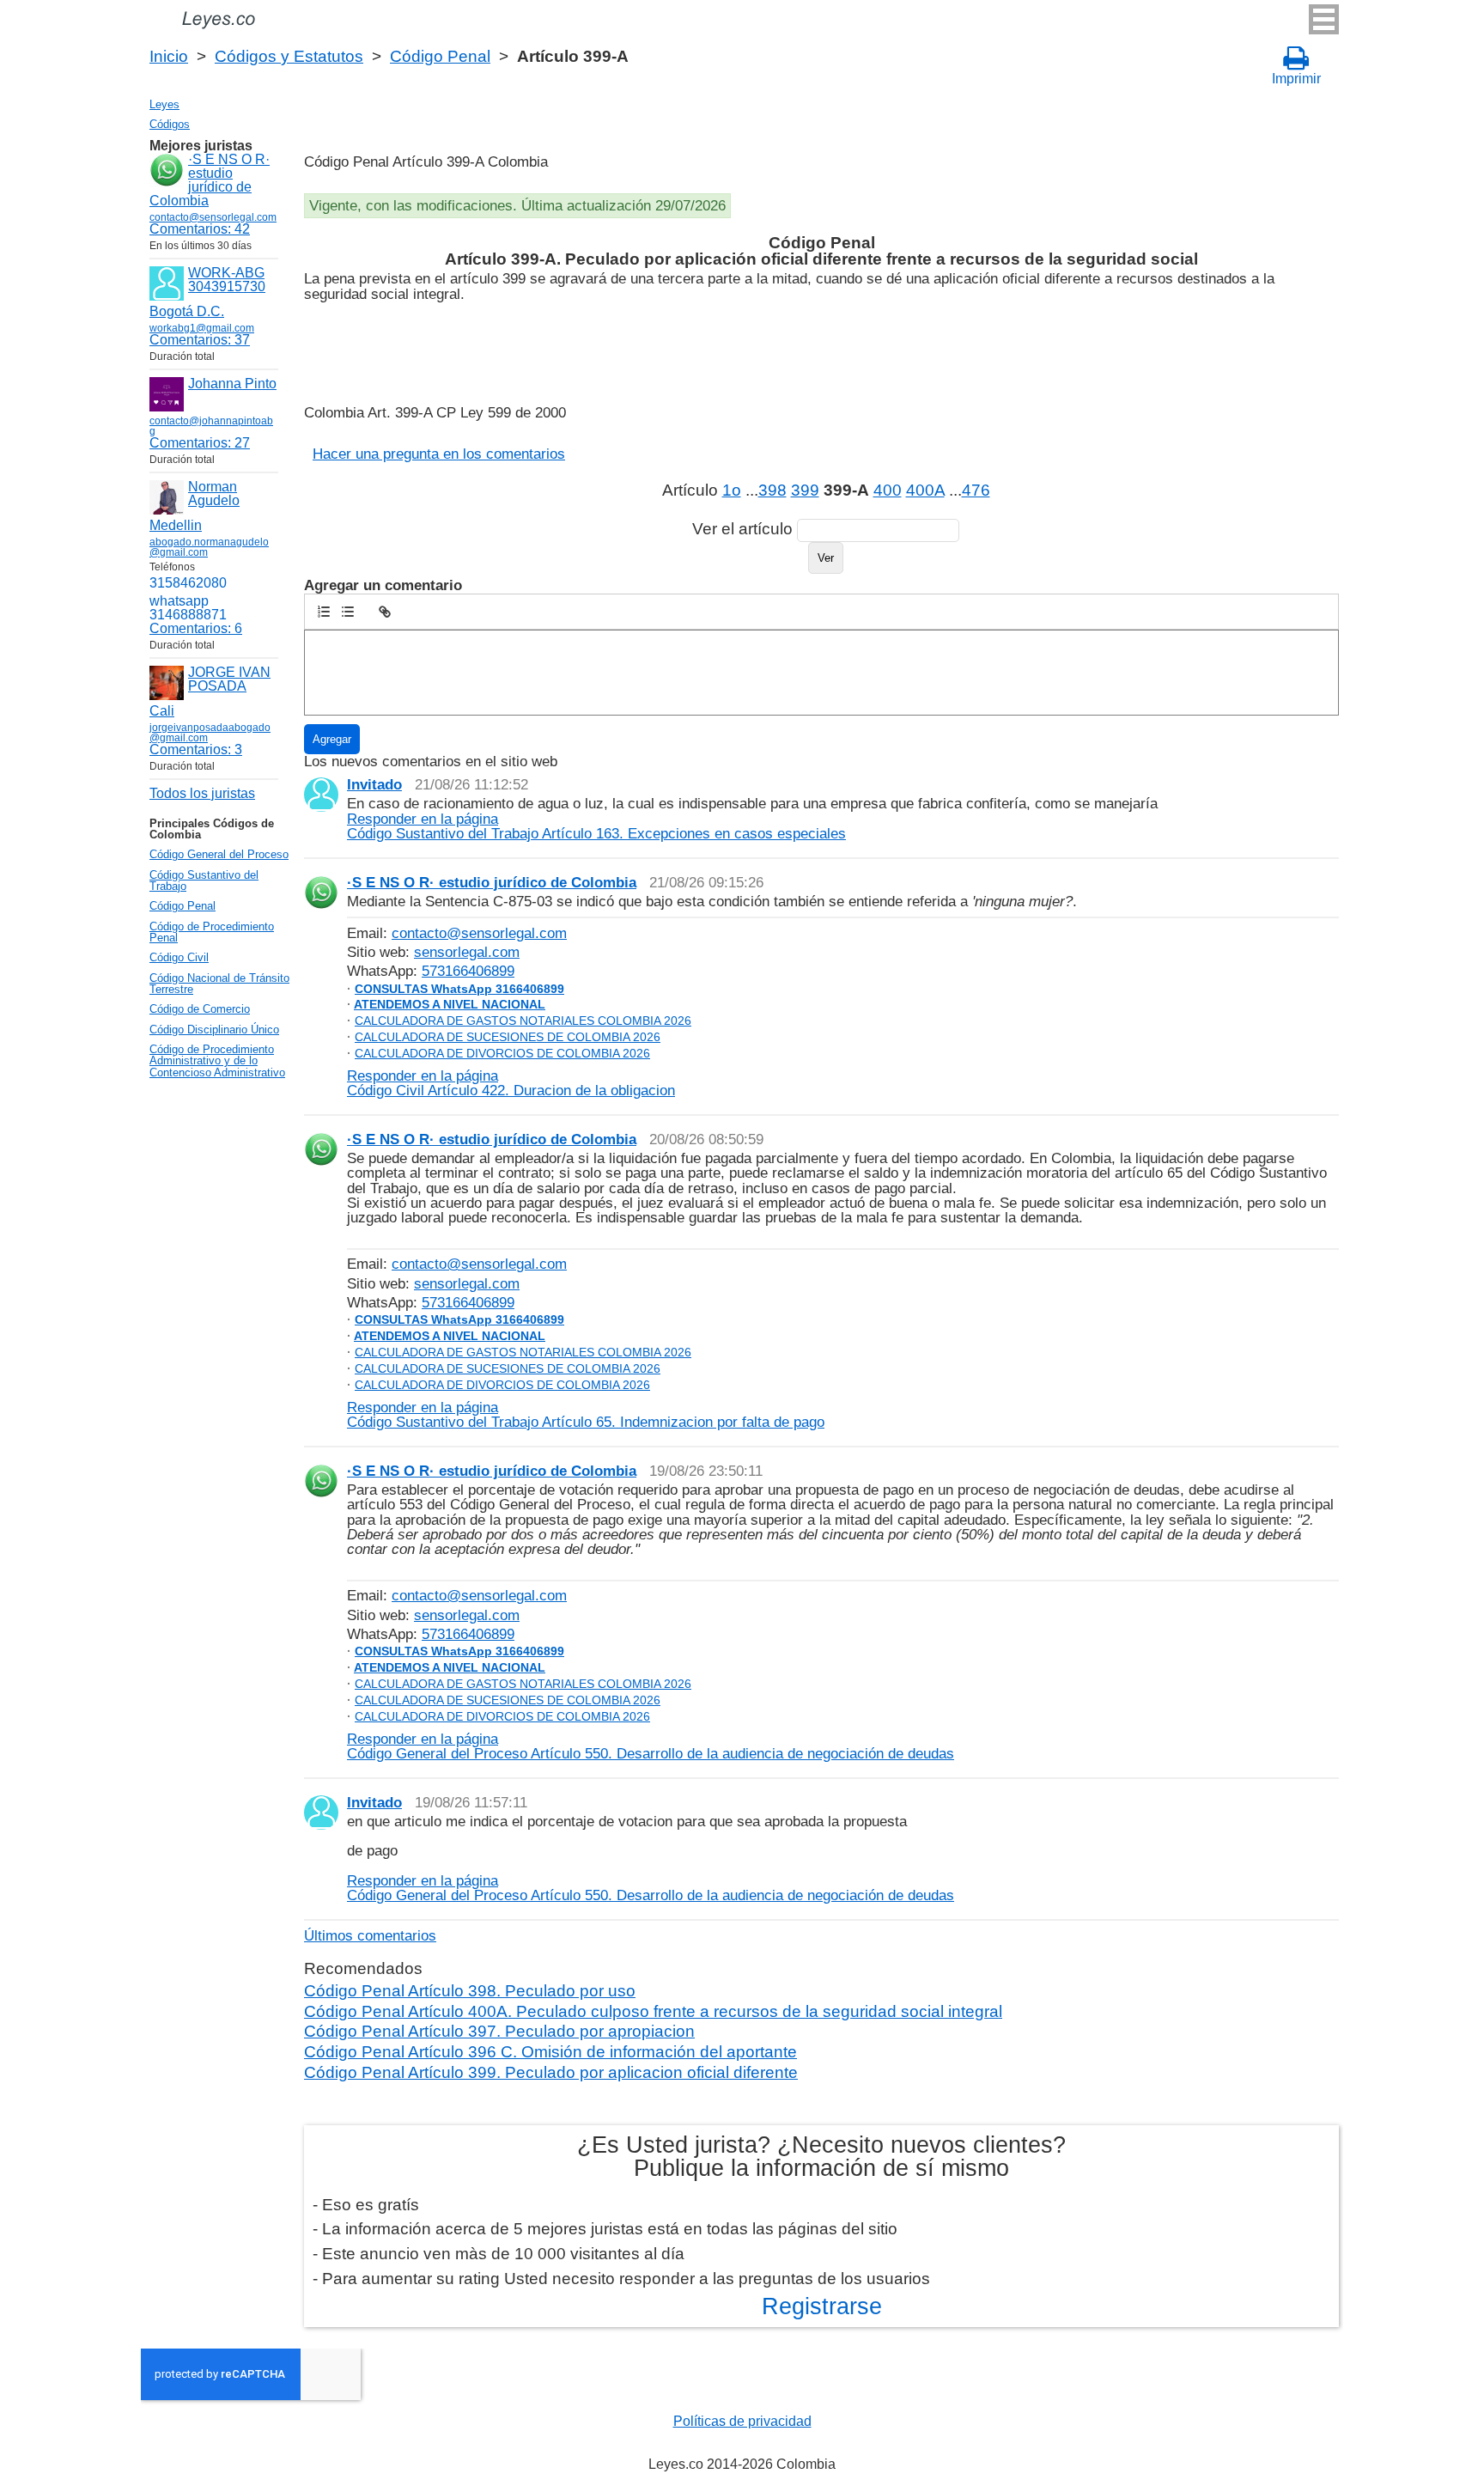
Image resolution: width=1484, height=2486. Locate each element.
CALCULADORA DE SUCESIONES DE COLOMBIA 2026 (508, 1037)
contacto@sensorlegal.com (479, 933)
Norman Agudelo (214, 494)
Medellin (176, 525)
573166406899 (468, 971)
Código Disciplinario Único (214, 1030)
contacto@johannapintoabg (211, 426)
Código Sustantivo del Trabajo (204, 880)
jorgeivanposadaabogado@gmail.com (210, 733)
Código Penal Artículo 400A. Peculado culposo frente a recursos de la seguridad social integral (653, 2011)
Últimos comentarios (370, 1935)
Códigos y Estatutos (289, 56)
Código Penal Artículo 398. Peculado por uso (470, 1991)
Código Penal (440, 56)
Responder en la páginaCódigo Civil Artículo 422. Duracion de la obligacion (511, 1083)
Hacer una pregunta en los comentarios (439, 454)
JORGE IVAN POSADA (229, 679)
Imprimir (1296, 79)
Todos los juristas (202, 793)
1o (732, 490)
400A (925, 490)
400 (888, 490)
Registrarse (822, 2306)
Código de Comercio (200, 1009)
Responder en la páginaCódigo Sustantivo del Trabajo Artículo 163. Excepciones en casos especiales (596, 826)
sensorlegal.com (467, 952)
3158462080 (188, 583)
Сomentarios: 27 (200, 443)
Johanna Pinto (232, 384)
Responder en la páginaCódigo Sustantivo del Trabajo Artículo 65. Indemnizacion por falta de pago (586, 1414)
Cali (162, 711)
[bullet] (348, 612)
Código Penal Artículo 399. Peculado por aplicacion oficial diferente (551, 2072)
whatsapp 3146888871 (188, 608)
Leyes (164, 104)
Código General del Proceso (219, 854)
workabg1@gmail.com (202, 328)
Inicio (169, 56)
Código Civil (179, 957)
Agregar (332, 739)
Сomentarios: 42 (200, 229)
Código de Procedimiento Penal (212, 932)
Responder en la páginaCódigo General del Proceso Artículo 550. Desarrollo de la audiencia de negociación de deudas (651, 1746)
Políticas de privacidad (742, 2421)
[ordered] (324, 612)
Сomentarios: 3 (196, 749)
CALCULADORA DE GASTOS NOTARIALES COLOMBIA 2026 (523, 1021)
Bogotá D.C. (187, 311)
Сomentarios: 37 (200, 340)
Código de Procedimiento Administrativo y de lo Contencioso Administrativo (217, 1061)
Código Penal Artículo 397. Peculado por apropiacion (499, 2031)
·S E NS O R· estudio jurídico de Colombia (210, 180)
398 (772, 490)
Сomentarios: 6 (196, 628)
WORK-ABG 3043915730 (227, 280)
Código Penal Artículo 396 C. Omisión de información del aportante (550, 2052)
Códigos (170, 124)
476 (976, 490)
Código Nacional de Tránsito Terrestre (219, 984)
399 (805, 490)
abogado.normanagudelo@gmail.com (209, 547)
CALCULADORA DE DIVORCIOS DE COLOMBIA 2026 (502, 1053)
